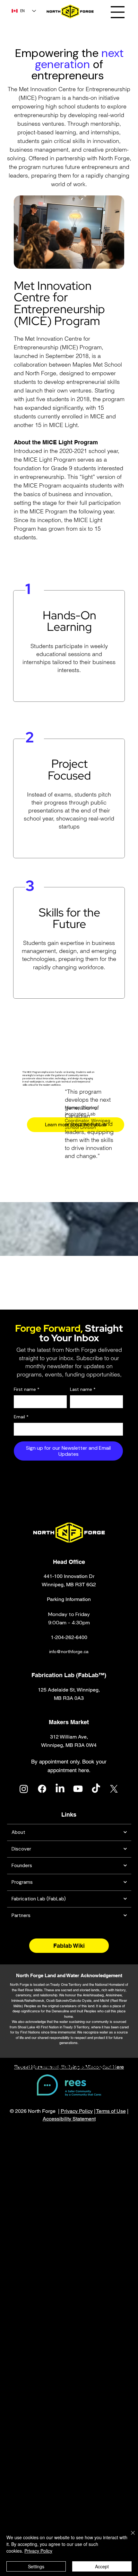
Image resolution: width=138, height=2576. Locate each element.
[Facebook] (42, 1789)
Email (21, 1417)
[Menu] (118, 12)
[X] (114, 1789)
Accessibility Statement (69, 2119)
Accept (102, 2566)
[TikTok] (96, 1789)
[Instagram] (24, 1789)
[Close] (129, 2537)
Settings (36, 2566)
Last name (83, 1389)
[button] (69, 1618)
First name (27, 1389)
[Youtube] (78, 1789)
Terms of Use (111, 2111)
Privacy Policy (77, 2111)
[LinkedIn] (60, 1789)
